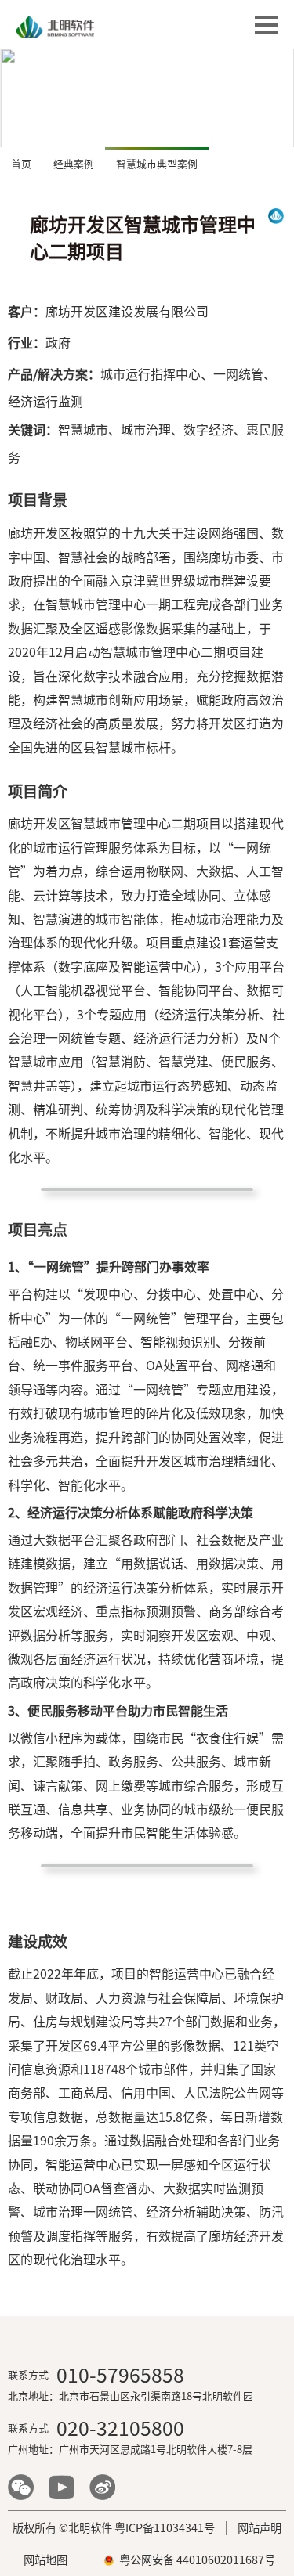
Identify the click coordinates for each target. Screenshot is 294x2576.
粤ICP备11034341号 (165, 2528)
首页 (21, 164)
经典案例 (74, 164)
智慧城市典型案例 (157, 164)
